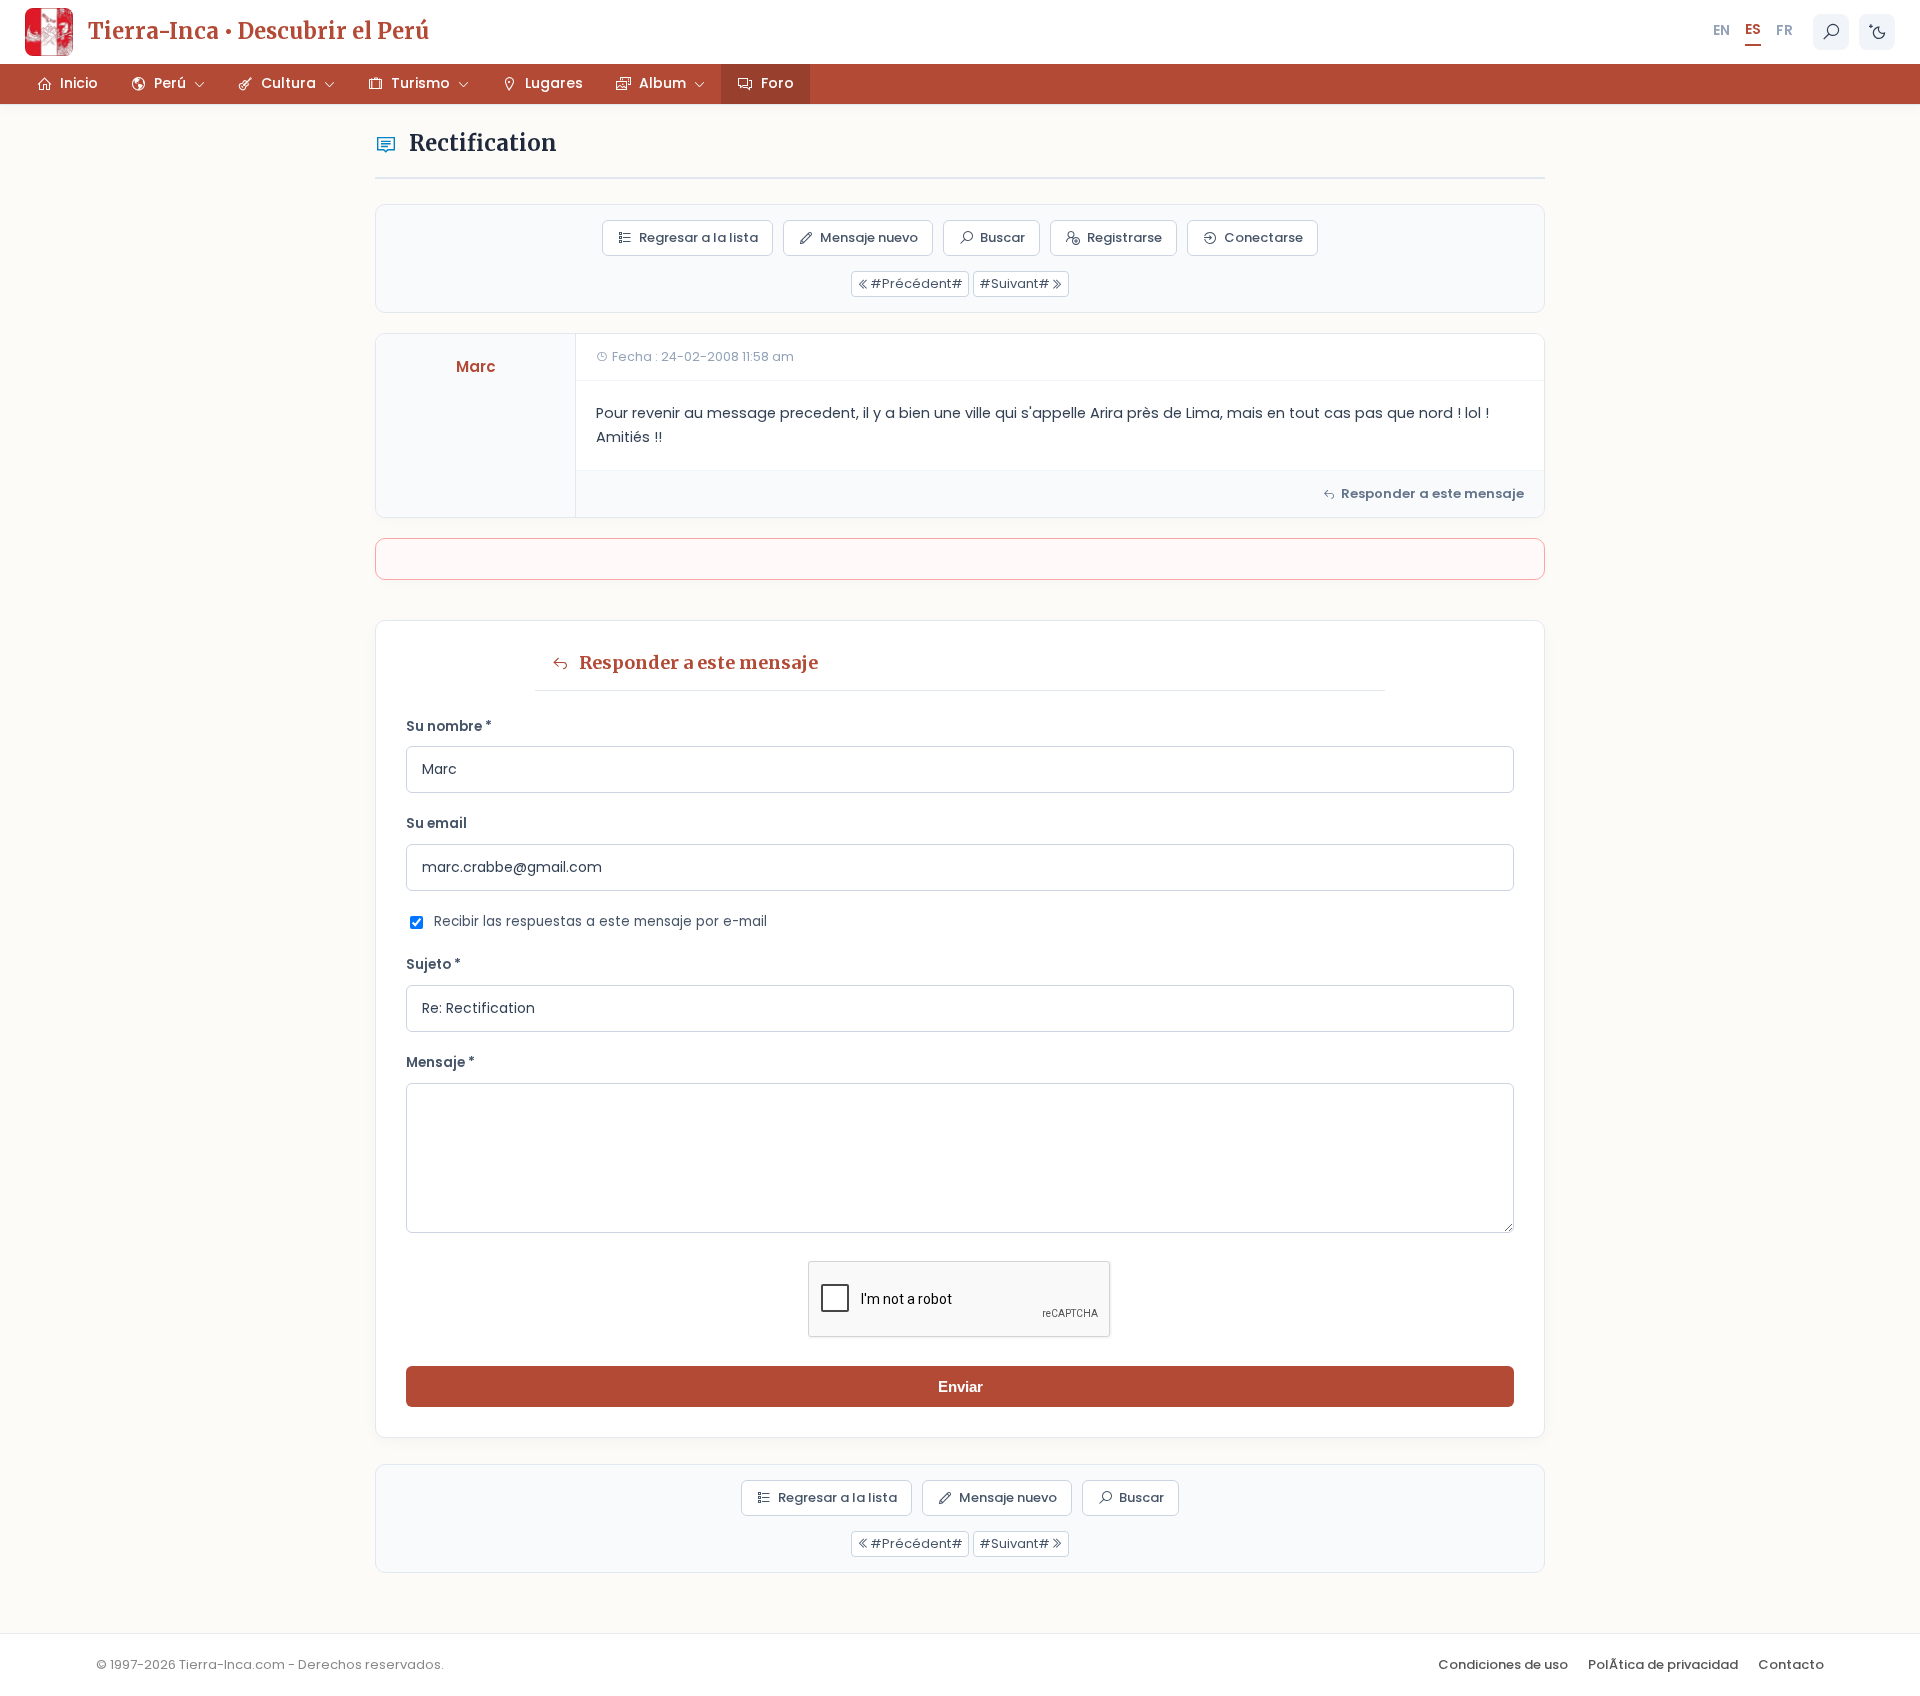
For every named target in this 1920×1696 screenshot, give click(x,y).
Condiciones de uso (1503, 1664)
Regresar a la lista (698, 237)
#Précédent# (916, 283)
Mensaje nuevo (869, 237)
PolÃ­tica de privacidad (1663, 1664)
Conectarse (1263, 237)
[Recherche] (1831, 32)
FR (1784, 30)
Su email (436, 823)
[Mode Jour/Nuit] (1877, 32)
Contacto (1791, 1664)
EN (1721, 30)
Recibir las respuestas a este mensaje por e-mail (600, 921)
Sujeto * (433, 964)
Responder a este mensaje (1432, 493)
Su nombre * (449, 726)
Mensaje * (440, 1062)
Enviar (960, 1386)
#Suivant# (1014, 283)
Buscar (1002, 237)
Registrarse (1124, 237)
